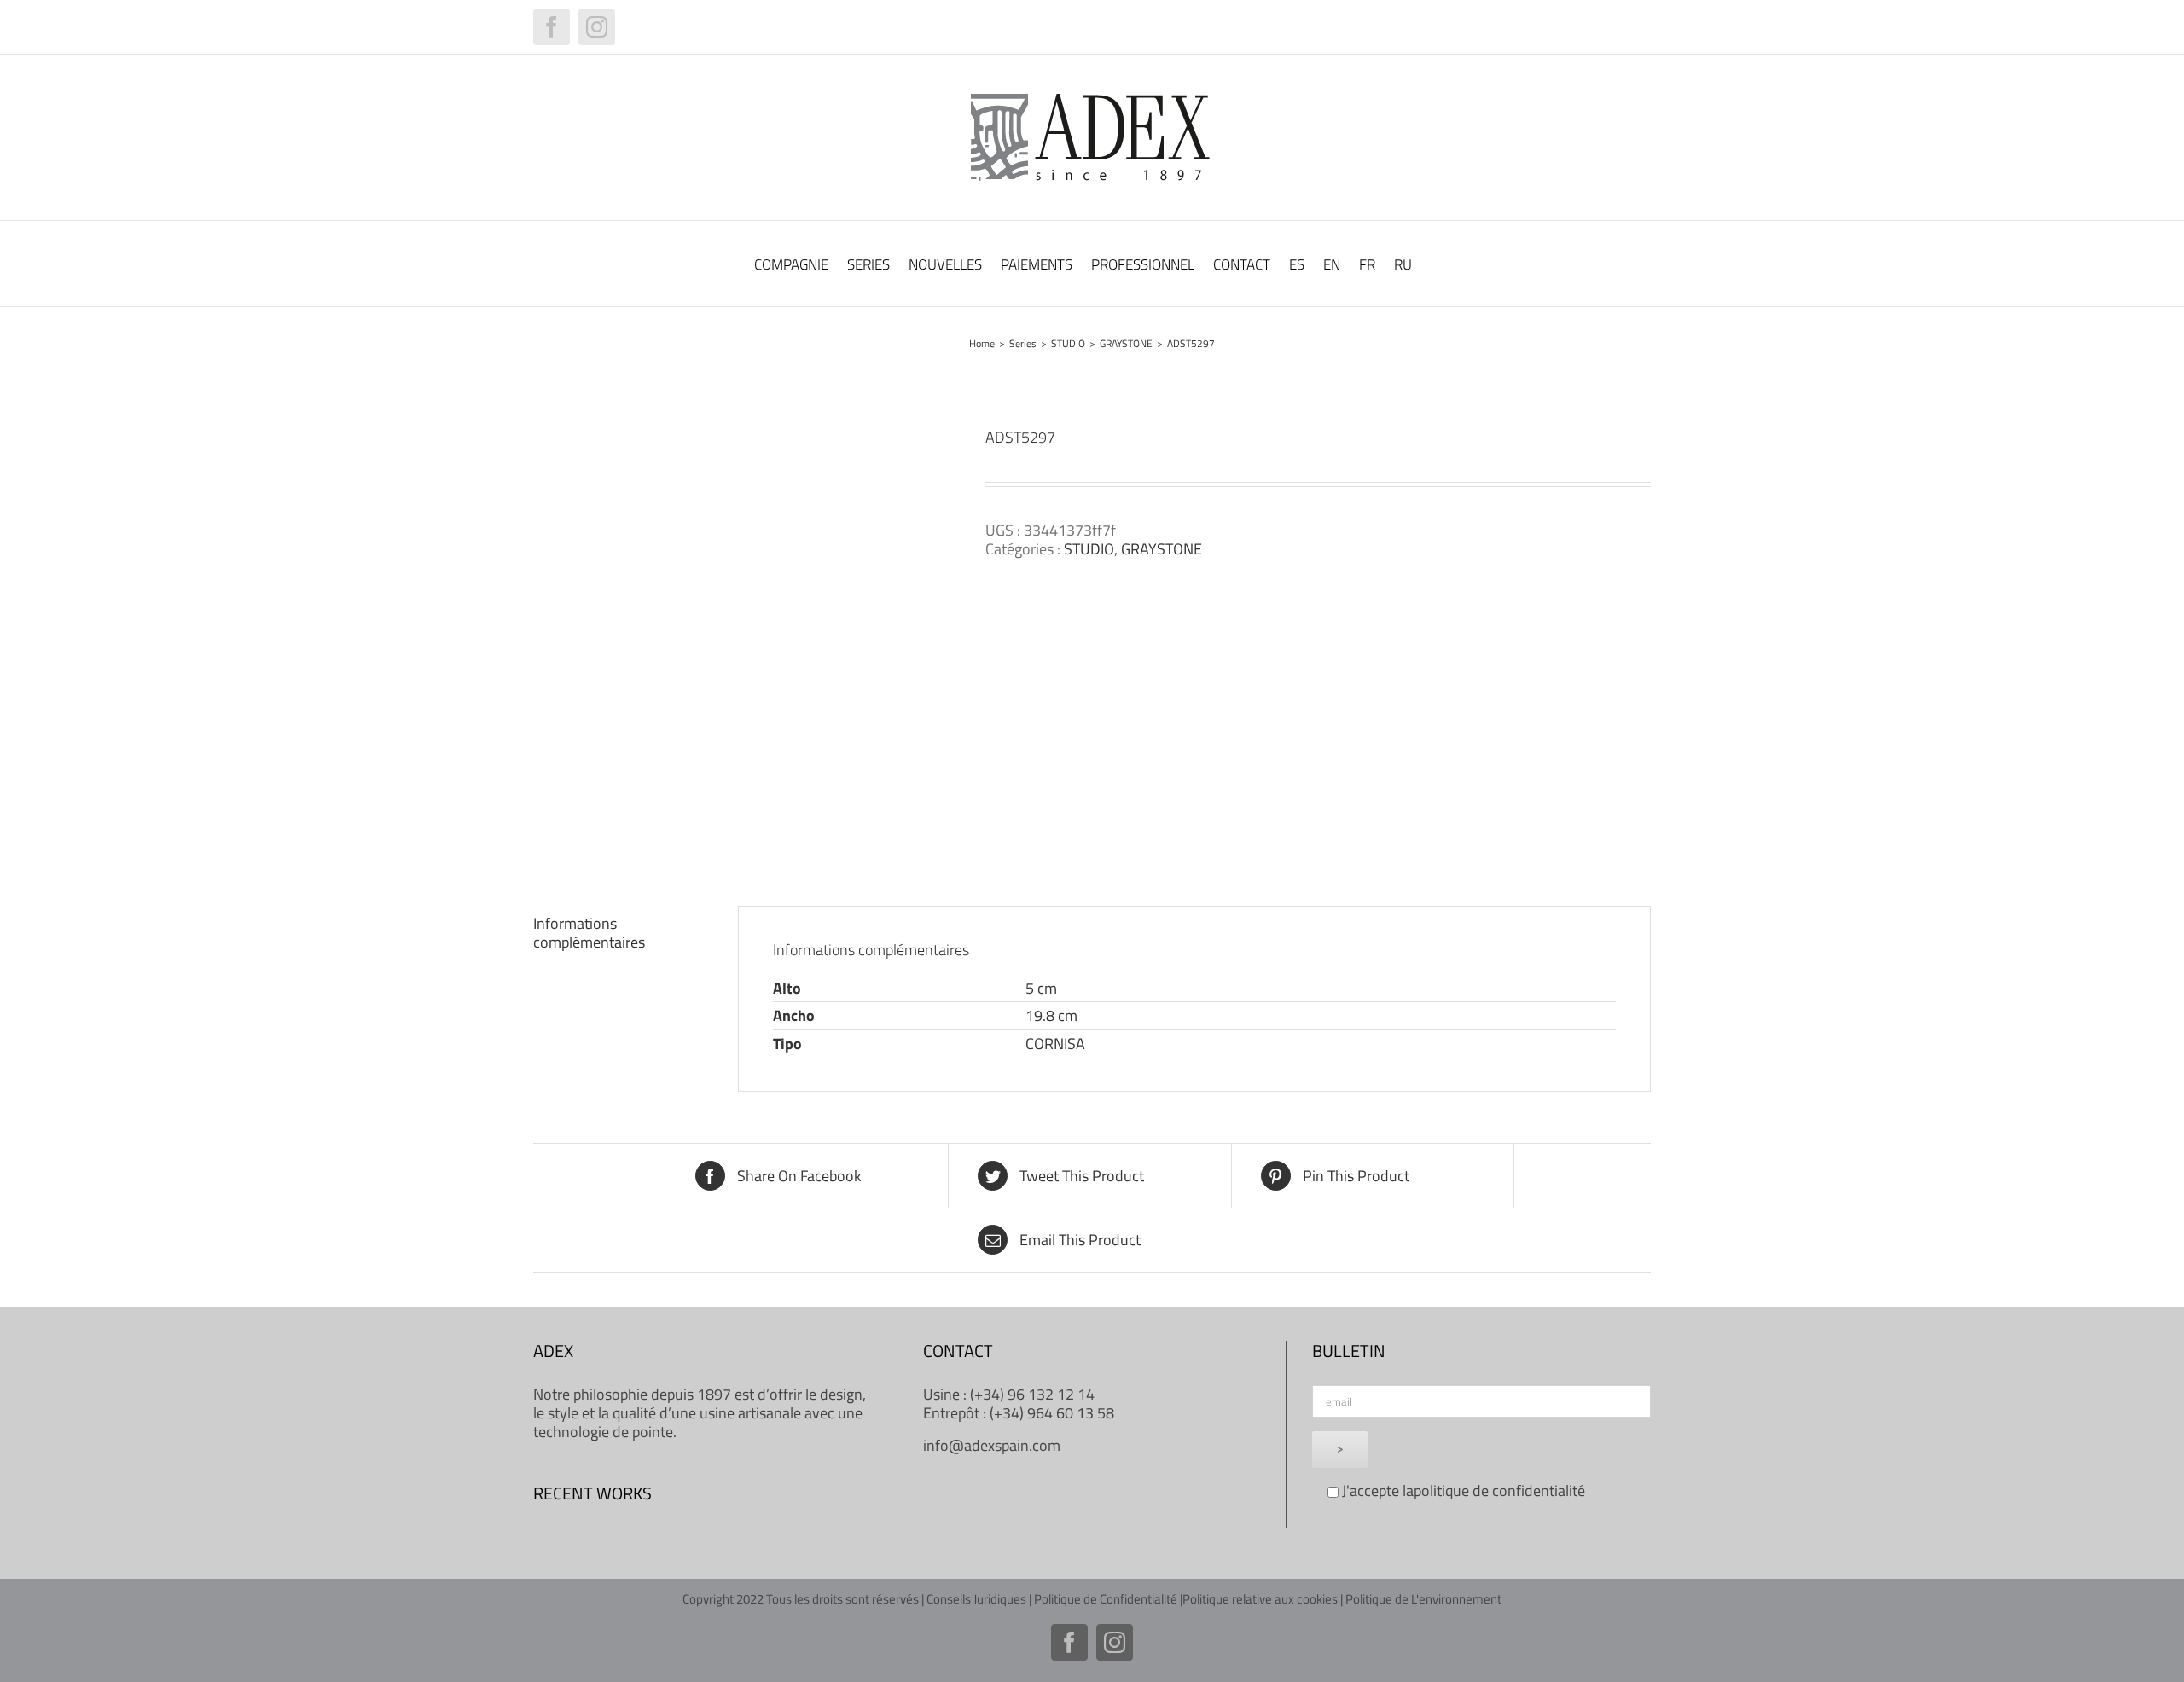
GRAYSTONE (1162, 549)
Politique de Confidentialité (1106, 1599)
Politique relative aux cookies (1260, 1599)
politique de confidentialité (1499, 1491)
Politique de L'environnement (1423, 1599)
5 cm (1041, 988)
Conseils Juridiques (976, 1599)
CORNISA (1055, 1044)
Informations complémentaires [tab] (589, 933)
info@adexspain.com (992, 1445)
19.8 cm (1051, 1015)
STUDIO (1089, 549)
